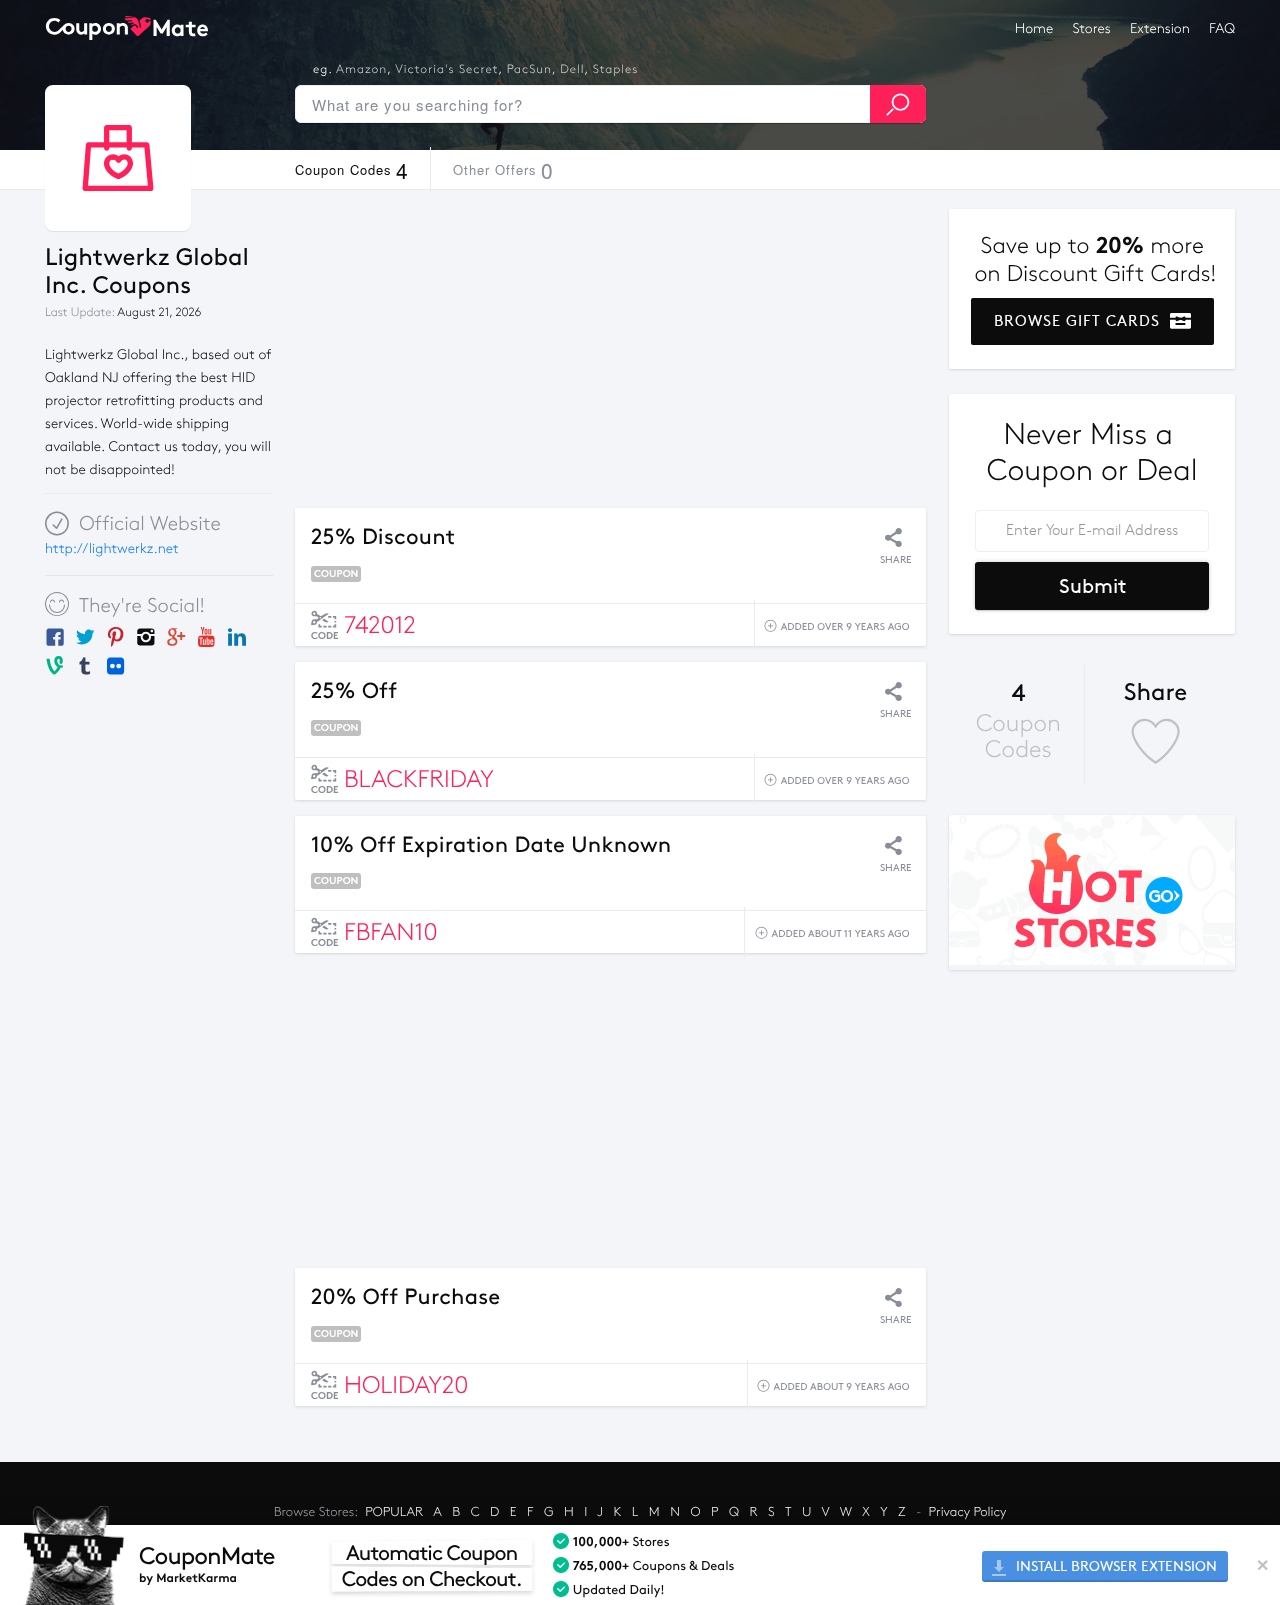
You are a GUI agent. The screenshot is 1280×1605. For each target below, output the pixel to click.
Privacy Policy (968, 1512)
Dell (572, 70)
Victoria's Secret (446, 70)
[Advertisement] (610, 349)
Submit (1092, 586)
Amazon (361, 70)
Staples (616, 70)
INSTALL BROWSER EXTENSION (1114, 1566)
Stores (1092, 28)
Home (1034, 28)
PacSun (529, 70)
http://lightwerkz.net (112, 548)
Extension (1160, 28)
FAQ (1222, 28)
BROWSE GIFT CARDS (1079, 321)
